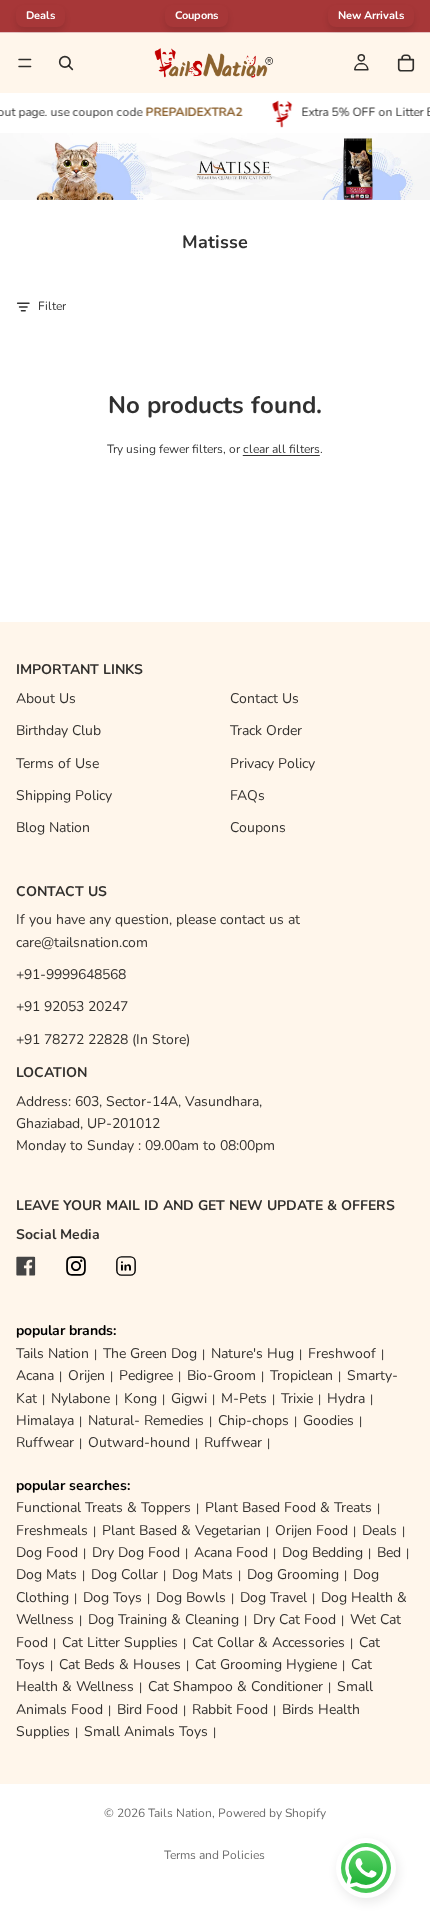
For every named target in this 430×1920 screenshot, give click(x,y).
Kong (140, 1398)
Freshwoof (342, 1353)
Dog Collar (124, 1574)
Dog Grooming (293, 1574)
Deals (379, 1530)
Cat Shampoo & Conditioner (235, 1686)
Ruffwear (45, 1442)
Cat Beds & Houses (120, 1664)
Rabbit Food (230, 1709)
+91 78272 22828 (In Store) (103, 1039)
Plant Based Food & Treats (288, 1507)
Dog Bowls (191, 1597)
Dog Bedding (322, 1552)
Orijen (86, 1375)
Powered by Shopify (272, 1813)
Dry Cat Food (294, 1619)
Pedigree (146, 1375)
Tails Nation (52, 1353)
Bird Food (147, 1709)
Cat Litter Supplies (120, 1642)
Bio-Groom (221, 1375)
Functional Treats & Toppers (103, 1507)
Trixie (297, 1398)
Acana (35, 1375)
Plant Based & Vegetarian (181, 1530)
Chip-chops (253, 1420)
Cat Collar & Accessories (268, 1642)
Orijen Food (311, 1530)
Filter (52, 306)
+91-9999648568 (71, 974)
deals (40, 15)
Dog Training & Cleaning (163, 1619)
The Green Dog (150, 1353)
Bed (389, 1552)
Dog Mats (46, 1574)
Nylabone (80, 1398)
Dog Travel (273, 1597)
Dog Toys (112, 1597)
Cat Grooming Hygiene (266, 1664)
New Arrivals (371, 15)
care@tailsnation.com (82, 942)
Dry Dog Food (136, 1552)
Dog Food (47, 1552)
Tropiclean (301, 1375)
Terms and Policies (214, 1855)
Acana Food (231, 1552)
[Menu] (25, 63)
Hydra (346, 1398)
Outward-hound (139, 1442)
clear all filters (281, 449)
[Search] (66, 63)
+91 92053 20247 (72, 1006)
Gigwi (189, 1398)
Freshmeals (52, 1530)
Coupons (196, 15)
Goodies (328, 1420)
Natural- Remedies (146, 1420)
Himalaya (45, 1420)
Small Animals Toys (146, 1731)
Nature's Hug (252, 1353)
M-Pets (244, 1398)
